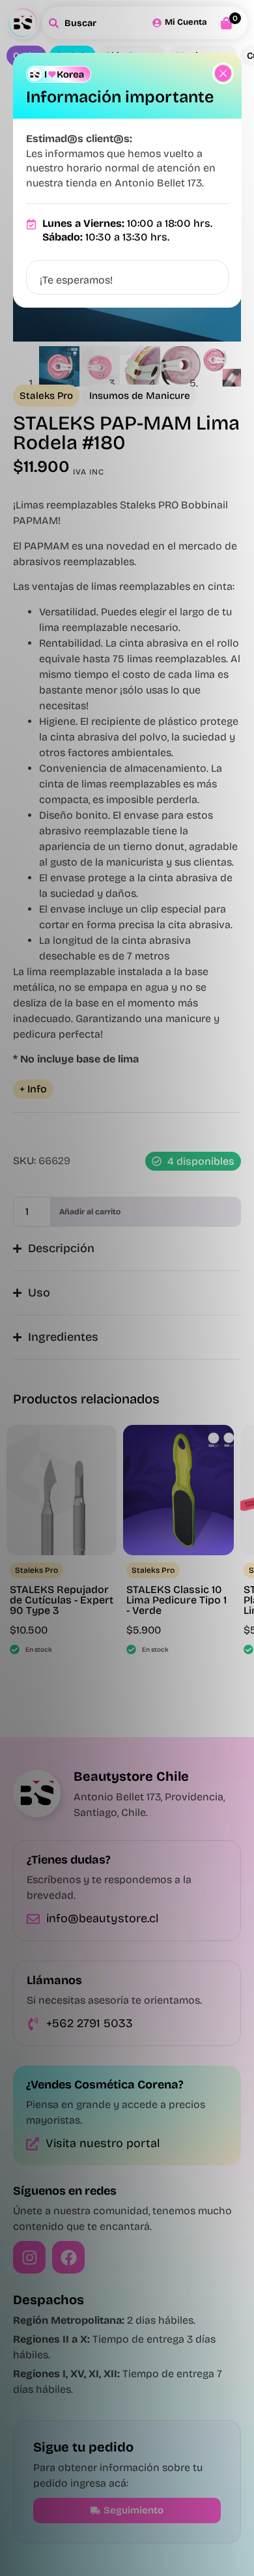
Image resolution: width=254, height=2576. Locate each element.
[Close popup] (223, 73)
